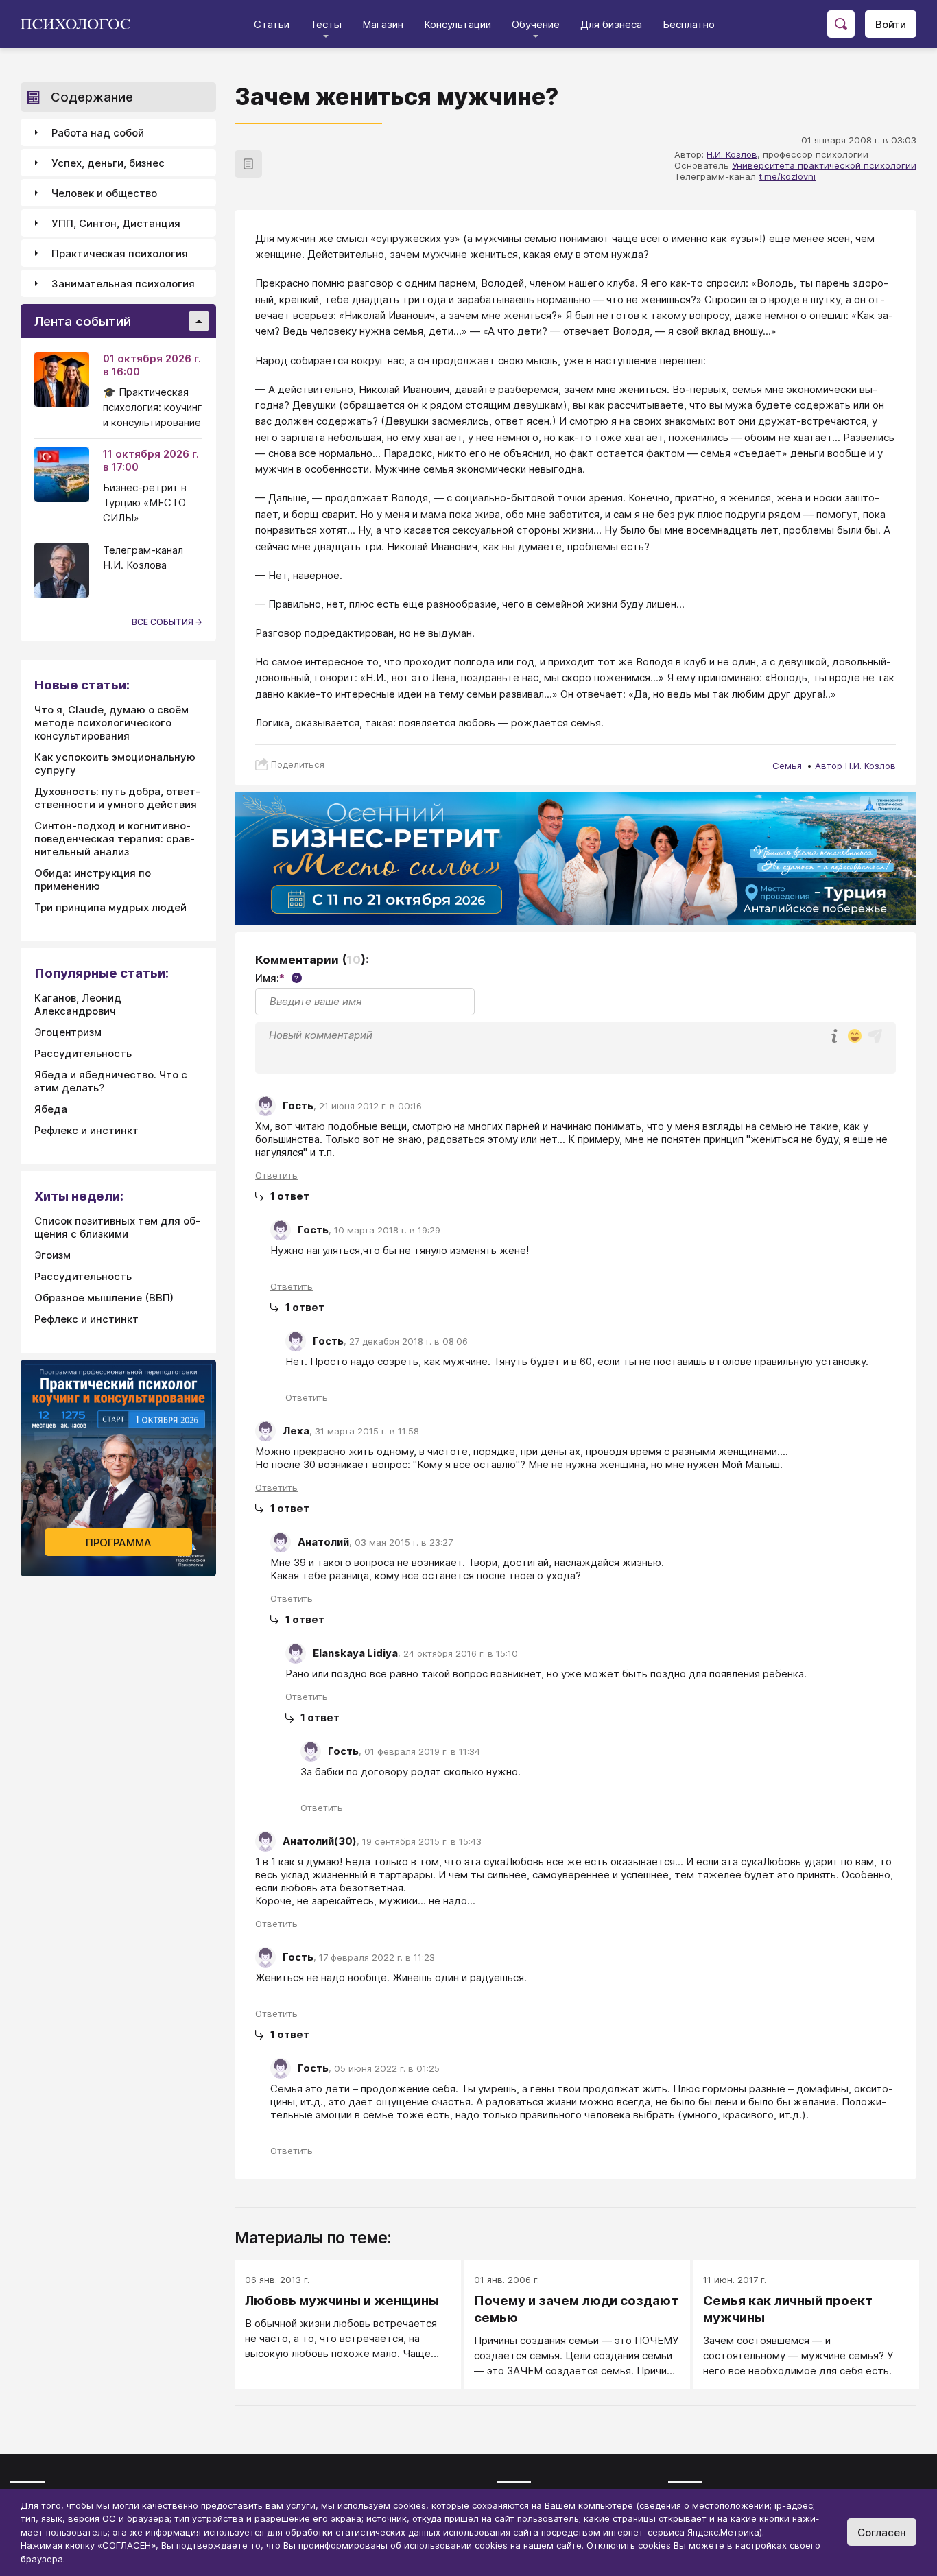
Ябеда (51, 1109)
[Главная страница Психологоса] (81, 24)
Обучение (536, 24)
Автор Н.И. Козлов (855, 766)
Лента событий (83, 321)
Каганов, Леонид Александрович (78, 1004)
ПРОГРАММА (119, 1543)
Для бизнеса (611, 24)
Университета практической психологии (824, 165)
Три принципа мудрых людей (110, 907)
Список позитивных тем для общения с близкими (117, 1227)
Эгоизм (52, 1255)
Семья (787, 766)
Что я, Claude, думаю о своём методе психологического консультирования (111, 723)
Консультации (458, 24)
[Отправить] (875, 1036)
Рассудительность (83, 1053)
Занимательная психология (123, 284)
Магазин (383, 24)
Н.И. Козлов (732, 154)
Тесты (326, 24)
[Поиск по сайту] (841, 24)
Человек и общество (104, 193)
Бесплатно (689, 24)
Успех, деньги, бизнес (108, 163)
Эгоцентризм (68, 1032)
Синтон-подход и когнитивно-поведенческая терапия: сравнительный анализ (115, 839)
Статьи (272, 24)
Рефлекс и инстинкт (86, 1130)
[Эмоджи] (855, 1037)
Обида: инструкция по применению (93, 879)
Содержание (92, 97)
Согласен (882, 2532)
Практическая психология (120, 253)
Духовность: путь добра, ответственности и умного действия (117, 798)
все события (164, 622)
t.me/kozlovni (787, 176)
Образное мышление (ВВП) (104, 1298)
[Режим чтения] (248, 164)
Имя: (277, 978)
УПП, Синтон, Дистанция (116, 223)
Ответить (276, 1175)
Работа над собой (98, 133)
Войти (891, 24)
